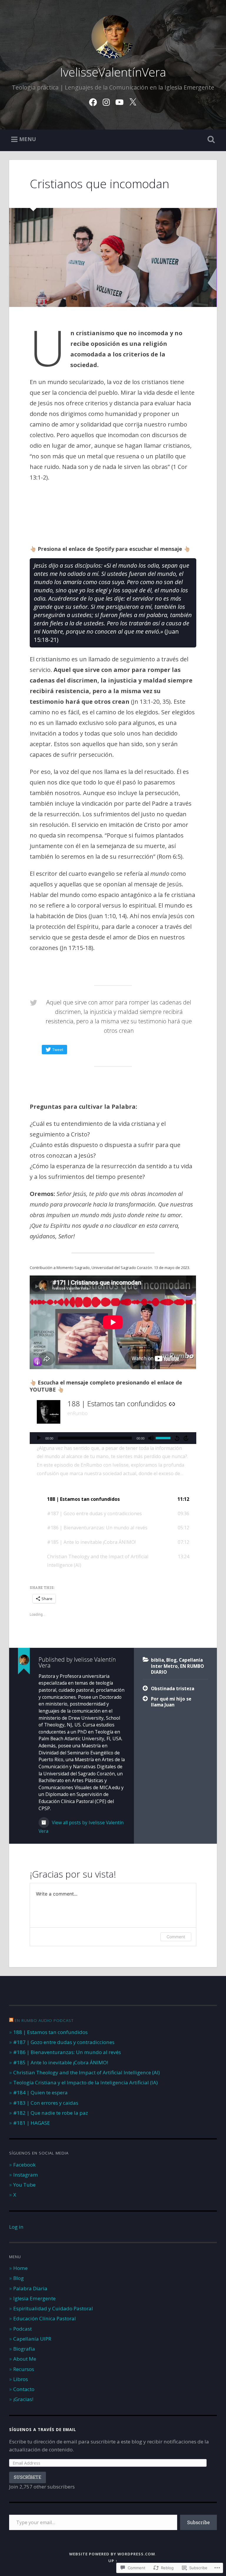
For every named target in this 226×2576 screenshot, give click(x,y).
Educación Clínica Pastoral (45, 2318)
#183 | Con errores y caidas (46, 2103)
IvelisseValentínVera (113, 72)
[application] (113, 1438)
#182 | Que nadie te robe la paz (51, 2113)
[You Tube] (119, 101)
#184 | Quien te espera (40, 2092)
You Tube (24, 2185)
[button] (113, 1499)
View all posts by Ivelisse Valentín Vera (81, 1827)
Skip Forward (186, 1438)
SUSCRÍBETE (28, 2477)
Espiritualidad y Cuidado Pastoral (53, 2308)
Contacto (24, 2389)
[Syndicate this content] (11, 2020)
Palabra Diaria (30, 2288)
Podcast (23, 2329)
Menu (28, 139)
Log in (16, 2227)
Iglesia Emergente (34, 2298)
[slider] (164, 1437)
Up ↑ (113, 2561)
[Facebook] (93, 101)
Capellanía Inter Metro (177, 1663)
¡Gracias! (23, 2399)
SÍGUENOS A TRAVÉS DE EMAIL (43, 2430)
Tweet (58, 1050)
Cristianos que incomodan (99, 184)
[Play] (39, 1438)
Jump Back (177, 1438)
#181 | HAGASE (32, 2123)
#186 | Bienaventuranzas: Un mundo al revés (67, 2052)
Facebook (24, 2165)
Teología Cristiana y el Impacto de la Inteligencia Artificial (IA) (85, 2082)
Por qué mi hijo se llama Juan (171, 1702)
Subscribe (198, 2522)
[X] (133, 101)
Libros (21, 2379)
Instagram (26, 2175)
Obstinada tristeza (173, 1688)
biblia (157, 1660)
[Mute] (151, 1438)
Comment (176, 1937)
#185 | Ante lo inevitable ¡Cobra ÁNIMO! (61, 2062)
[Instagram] (106, 101)
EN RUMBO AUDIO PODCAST (44, 2020)
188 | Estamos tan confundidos (50, 2032)
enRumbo (78, 1413)
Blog (171, 1660)
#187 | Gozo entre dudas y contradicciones (64, 2042)
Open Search (210, 140)
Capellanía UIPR (32, 2339)
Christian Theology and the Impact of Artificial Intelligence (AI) (87, 2072)
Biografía (24, 2349)
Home (20, 2268)
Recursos (24, 2369)
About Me (25, 2359)
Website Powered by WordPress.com (112, 2554)
